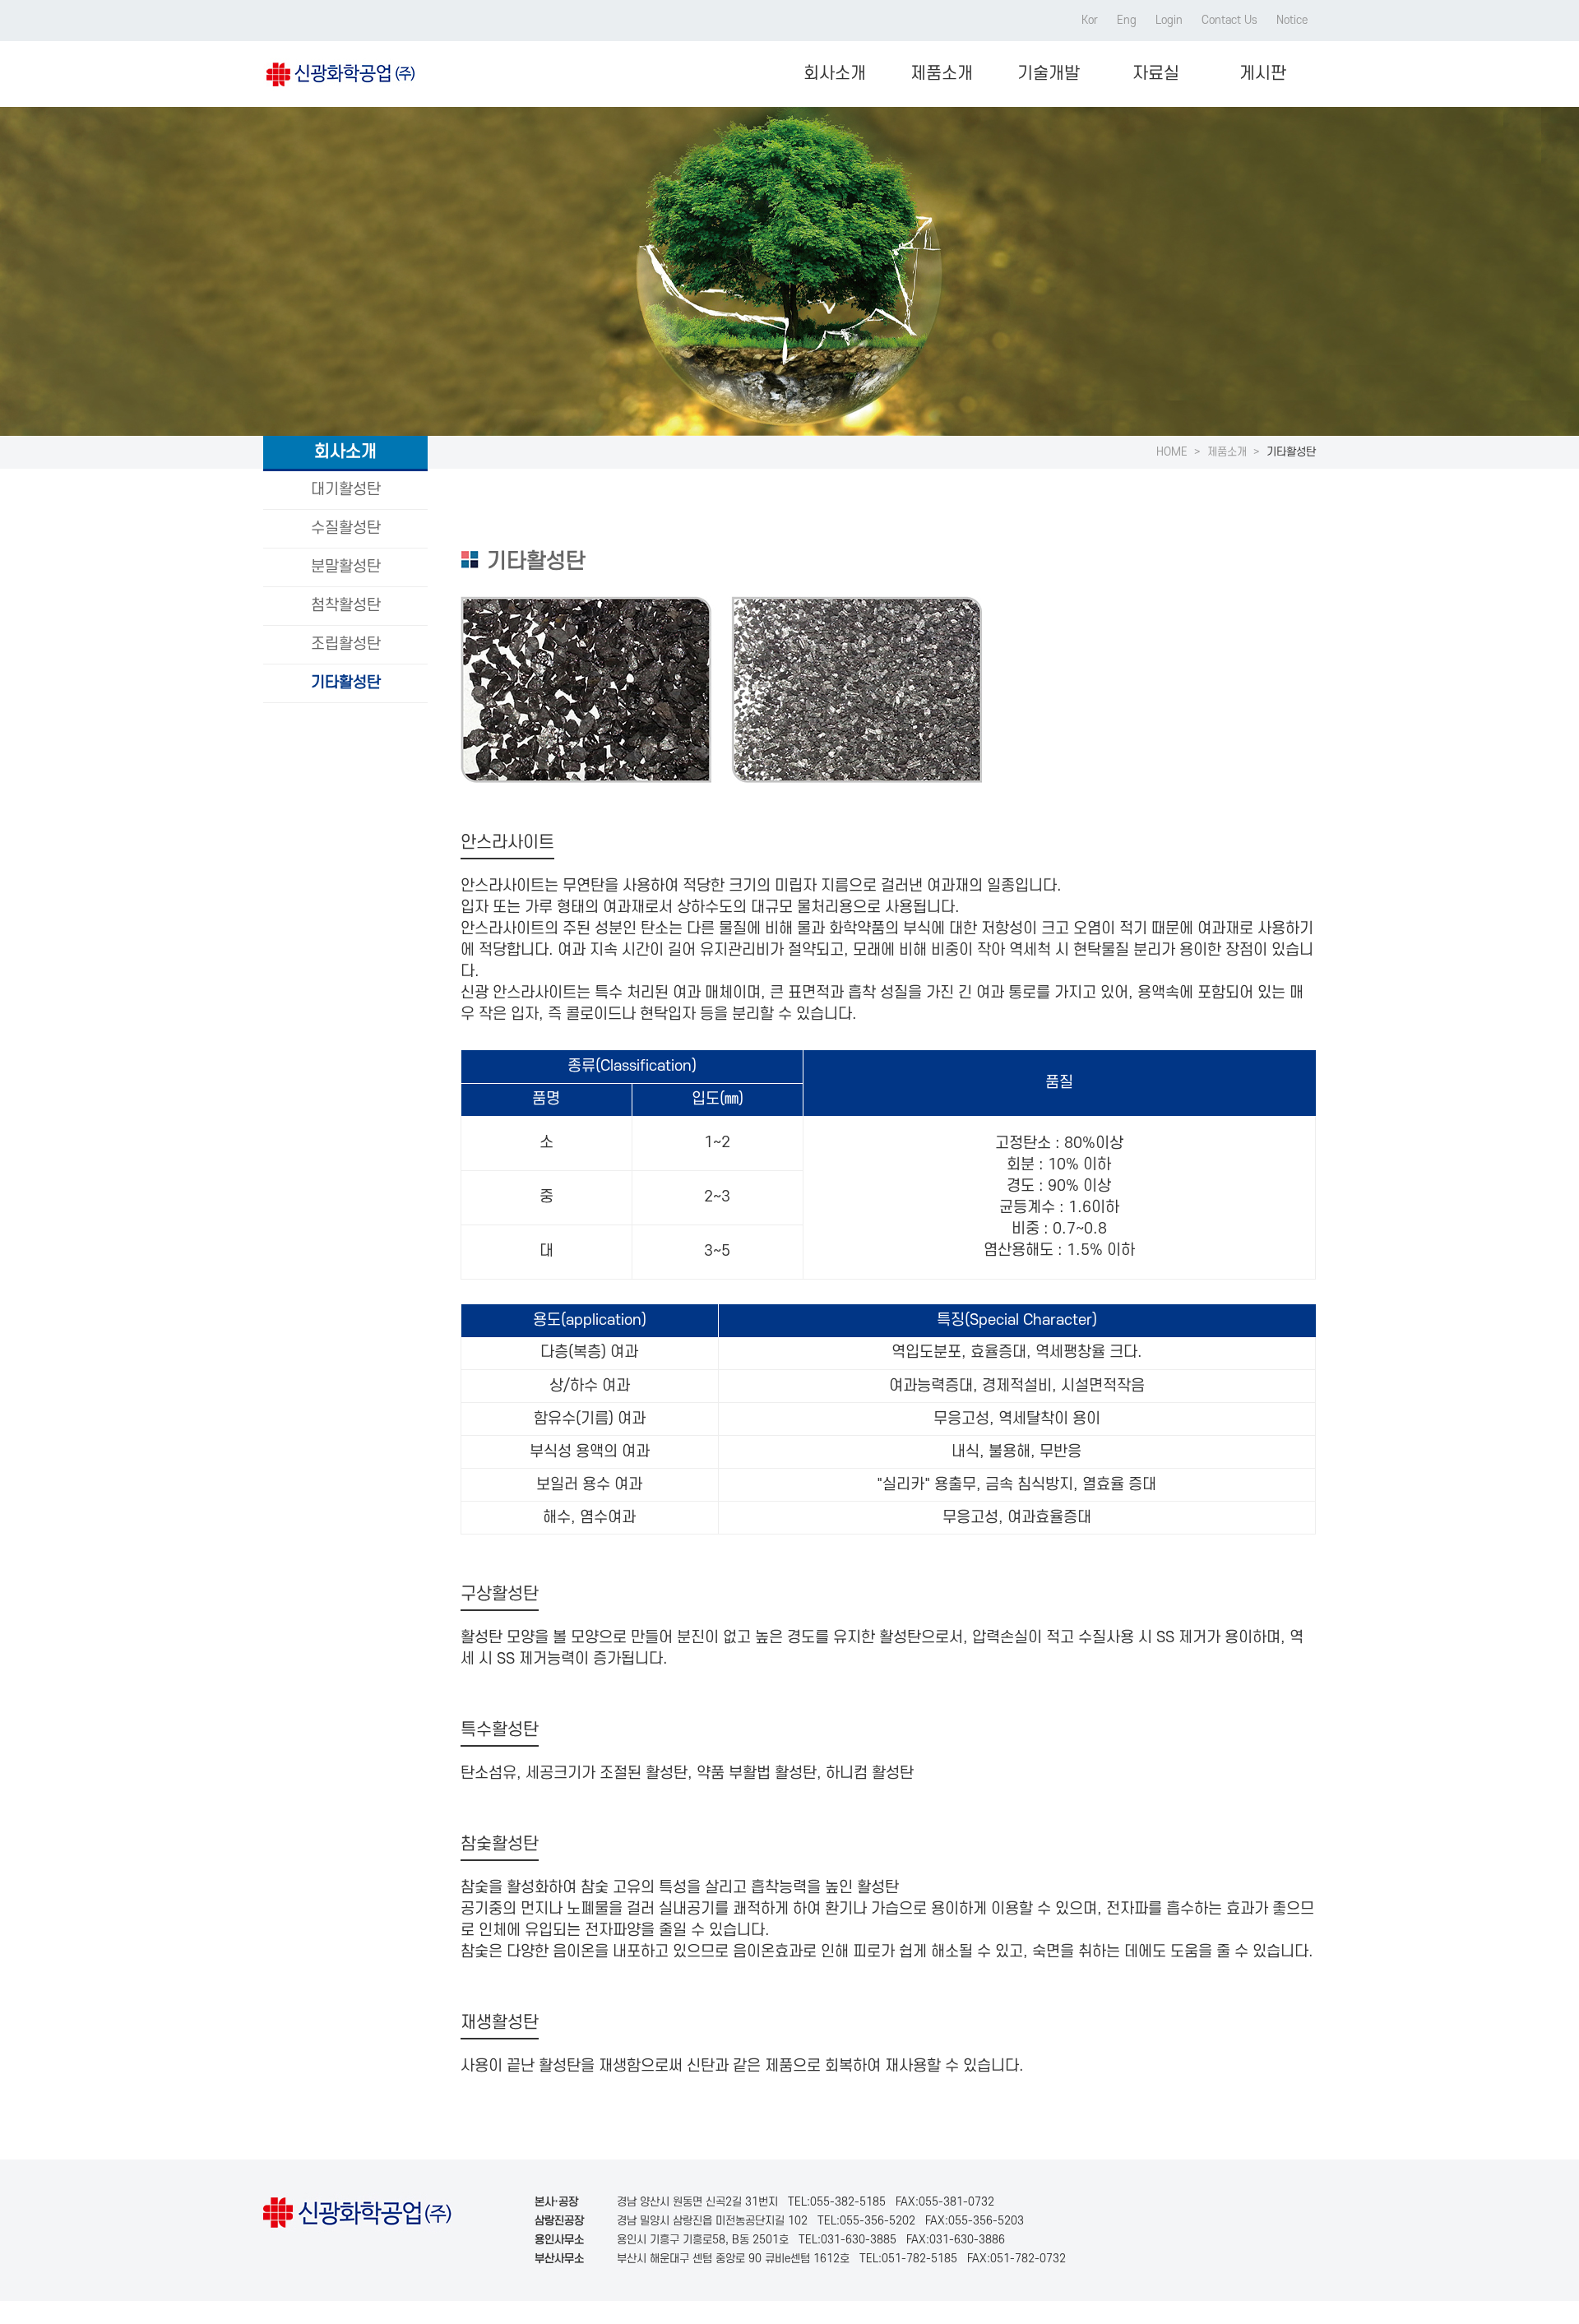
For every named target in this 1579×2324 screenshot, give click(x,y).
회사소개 (835, 74)
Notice (1292, 20)
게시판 (1263, 74)
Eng (1127, 20)
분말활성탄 (346, 567)
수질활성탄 (346, 528)
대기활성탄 (346, 490)
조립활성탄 (346, 644)
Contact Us (1229, 20)
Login (1169, 20)
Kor (1090, 20)
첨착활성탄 (346, 606)
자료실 (1156, 74)
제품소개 (942, 74)
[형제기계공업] (339, 74)
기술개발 (1049, 74)
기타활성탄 (346, 683)
